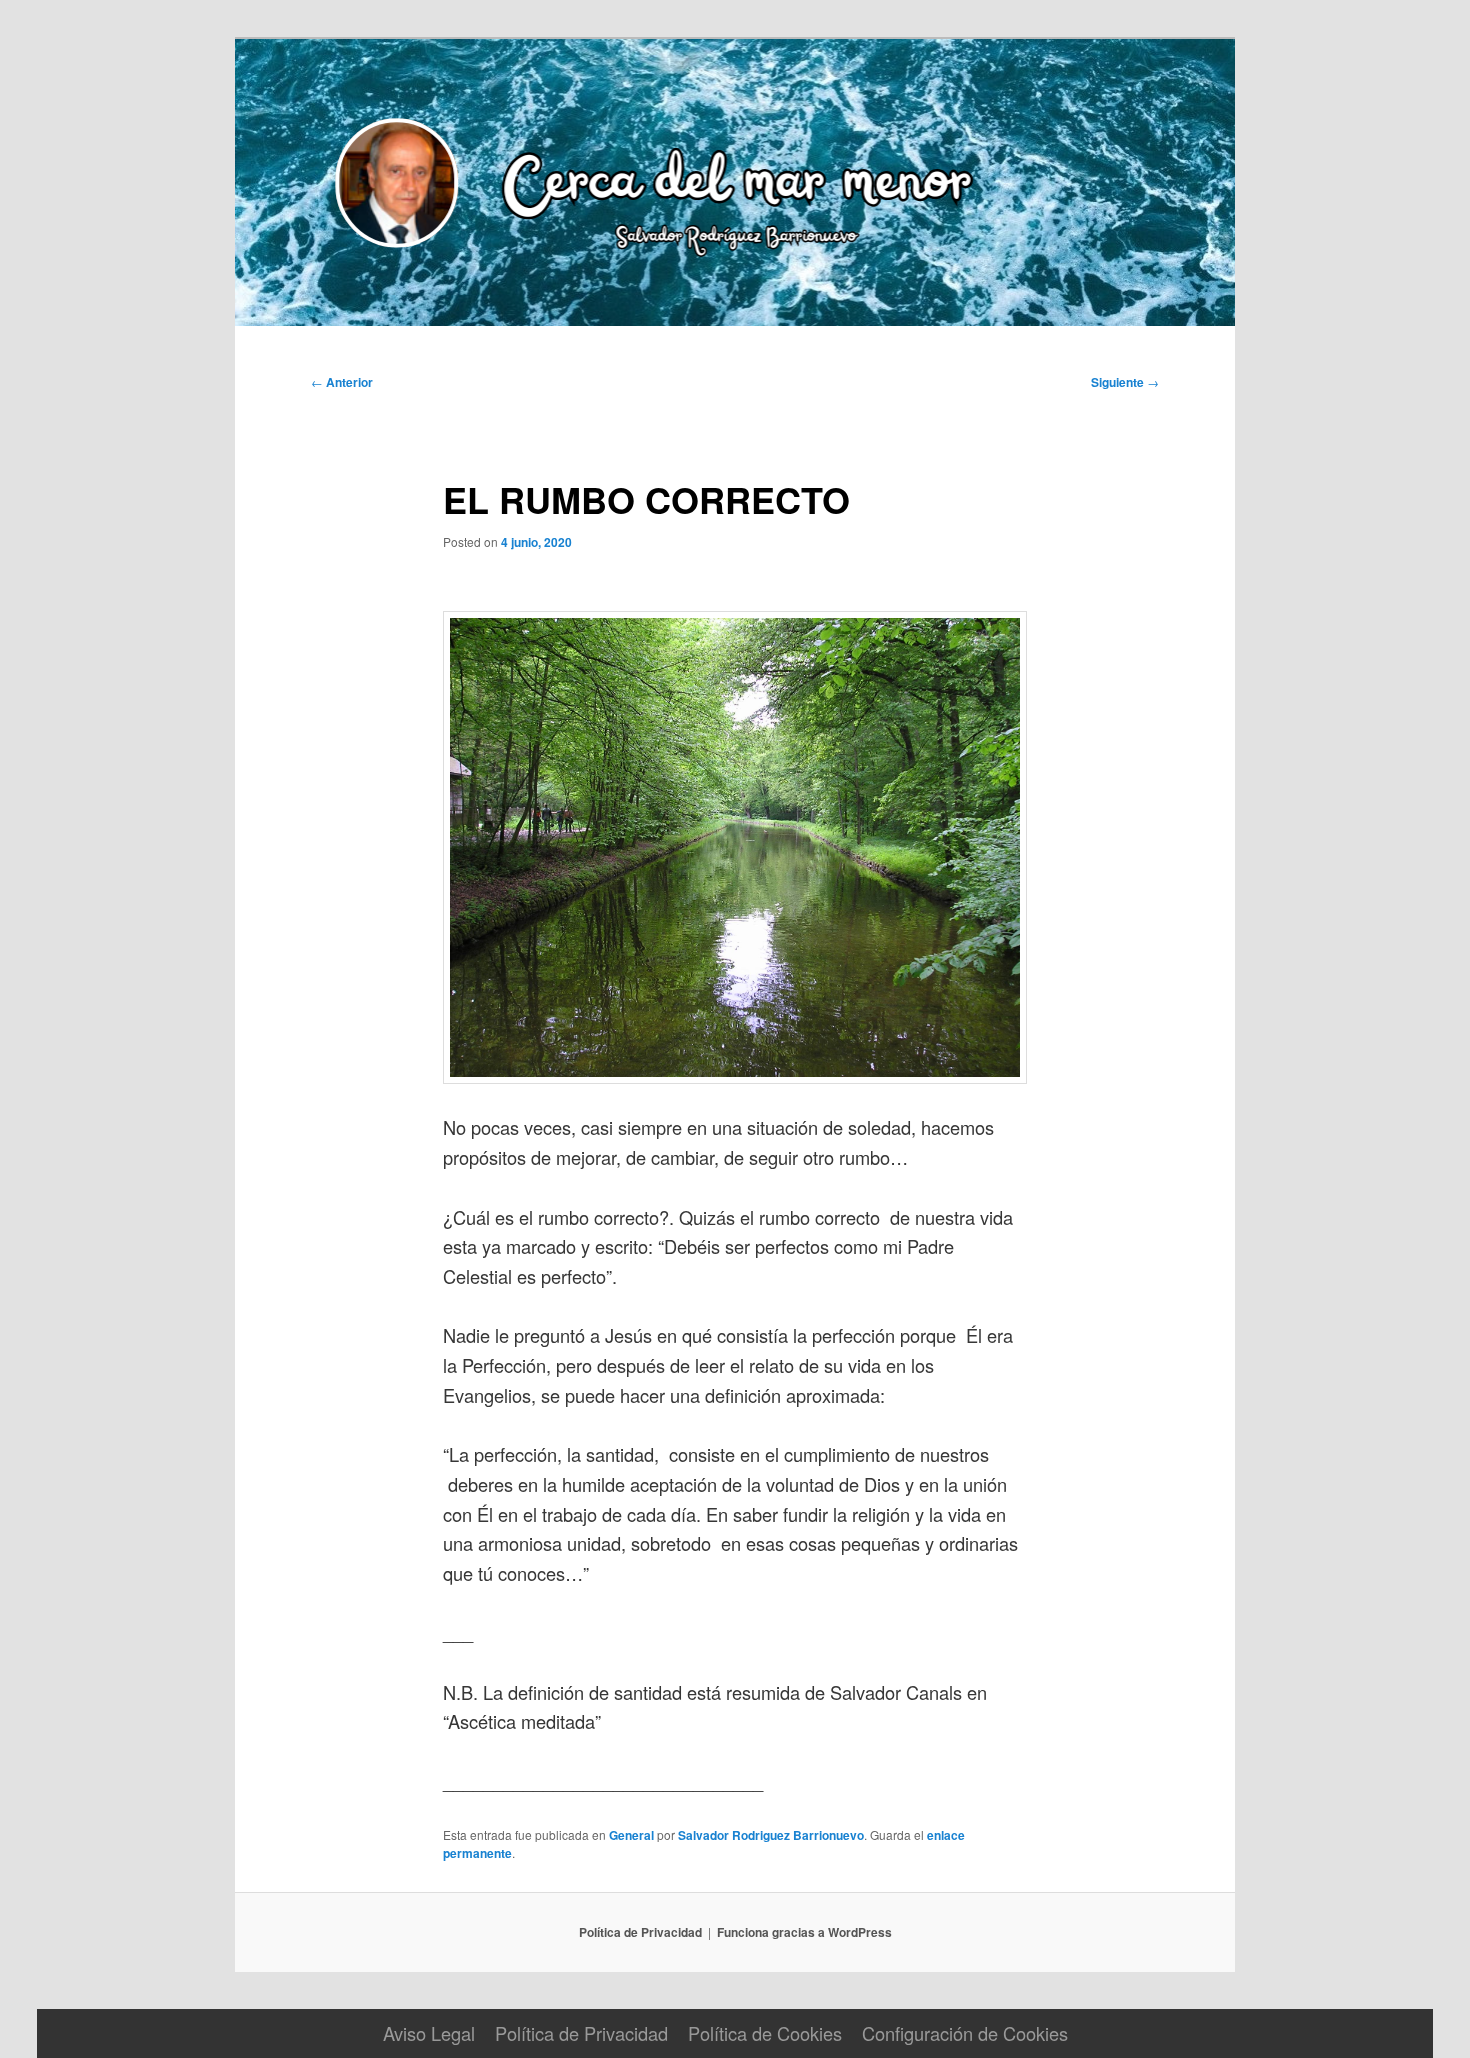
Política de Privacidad (640, 1932)
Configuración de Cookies (965, 2033)
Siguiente (1125, 382)
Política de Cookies (765, 2033)
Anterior (342, 382)
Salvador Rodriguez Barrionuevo (771, 1835)
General (631, 1835)
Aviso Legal (429, 2033)
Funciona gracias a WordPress (804, 1932)
